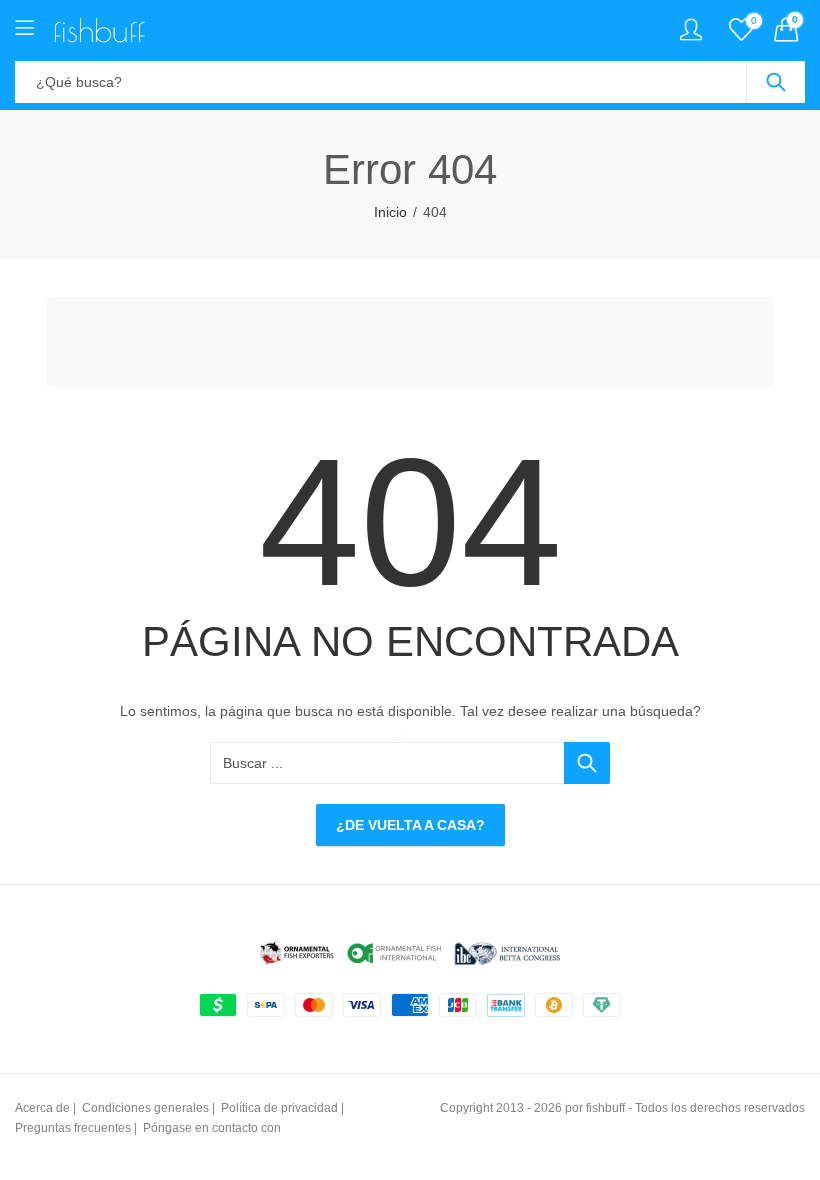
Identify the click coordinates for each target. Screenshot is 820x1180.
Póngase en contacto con (212, 1128)
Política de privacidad (279, 1108)
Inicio (390, 212)
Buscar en (776, 82)
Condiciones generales (145, 1108)
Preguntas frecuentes (73, 1128)
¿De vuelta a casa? (410, 825)
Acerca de (42, 1108)
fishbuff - (609, 1108)
